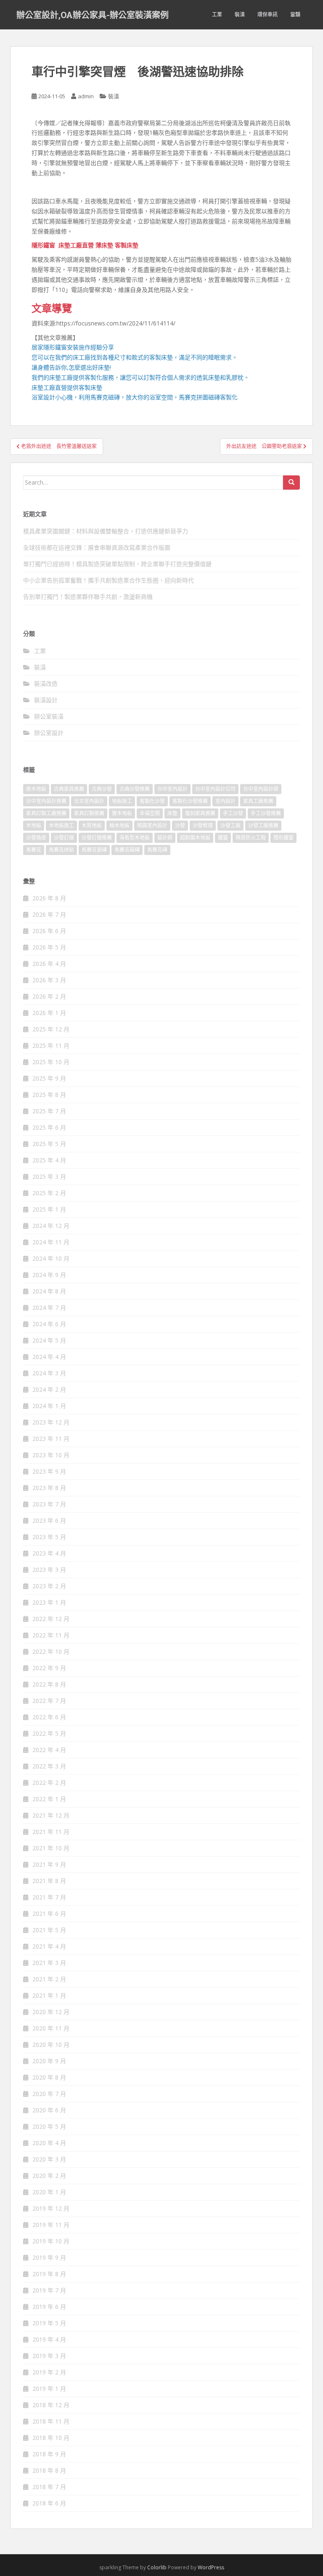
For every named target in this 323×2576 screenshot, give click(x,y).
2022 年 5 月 (49, 1733)
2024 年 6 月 (49, 1324)
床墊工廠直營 (76, 245)
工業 (217, 14)
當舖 (295, 14)
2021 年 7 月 (49, 1897)
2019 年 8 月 (49, 2274)
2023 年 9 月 (49, 1471)
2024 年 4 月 (49, 1357)
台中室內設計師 (261, 789)
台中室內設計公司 (215, 789)
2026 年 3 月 (49, 980)
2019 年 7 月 (49, 2290)
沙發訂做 (64, 838)
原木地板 (36, 789)
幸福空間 (150, 813)
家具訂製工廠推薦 (46, 813)
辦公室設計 (49, 733)
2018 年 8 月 (49, 2470)
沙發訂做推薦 (97, 838)
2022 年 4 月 (49, 1750)
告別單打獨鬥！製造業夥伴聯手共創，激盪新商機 (88, 597)
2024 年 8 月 (49, 1291)
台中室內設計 (172, 789)
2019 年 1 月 (49, 2388)
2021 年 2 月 (49, 1979)
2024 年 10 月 (51, 1258)
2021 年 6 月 (49, 1914)
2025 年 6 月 (49, 1127)
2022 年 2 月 (49, 1782)
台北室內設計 (89, 801)
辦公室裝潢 (49, 716)
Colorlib (157, 2567)
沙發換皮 (36, 838)
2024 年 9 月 (49, 1275)
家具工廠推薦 (258, 801)
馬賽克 (34, 850)
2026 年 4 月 (49, 964)
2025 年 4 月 (49, 1160)
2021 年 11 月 (51, 1832)
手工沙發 (233, 813)
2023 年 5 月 (49, 1537)
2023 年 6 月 (49, 1520)
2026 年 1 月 (49, 1013)
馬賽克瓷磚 (94, 850)
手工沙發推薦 (266, 813)
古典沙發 (102, 789)
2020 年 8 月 (49, 2077)
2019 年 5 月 (49, 2323)
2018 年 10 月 (51, 2438)
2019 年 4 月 (49, 2339)
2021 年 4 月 (49, 1946)
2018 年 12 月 (51, 2405)
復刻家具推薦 (200, 813)
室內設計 (225, 801)
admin (86, 96)
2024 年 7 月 (49, 1308)
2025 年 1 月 (49, 1209)
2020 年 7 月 (49, 2094)
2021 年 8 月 (49, 1881)
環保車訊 (267, 14)
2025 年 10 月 (51, 1062)
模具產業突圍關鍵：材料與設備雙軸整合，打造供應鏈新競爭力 (106, 531)
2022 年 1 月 (49, 1799)
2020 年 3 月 (49, 2159)
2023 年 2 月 (49, 1586)
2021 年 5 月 (49, 1930)
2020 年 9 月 (49, 2061)
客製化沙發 (152, 801)
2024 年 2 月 (49, 1389)
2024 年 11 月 (51, 1242)
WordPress (211, 2567)
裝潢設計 (46, 700)
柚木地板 (119, 825)
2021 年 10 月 (51, 1848)
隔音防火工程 (251, 838)
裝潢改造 (46, 683)
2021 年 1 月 (49, 1995)
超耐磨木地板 (195, 838)
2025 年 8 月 (49, 1095)
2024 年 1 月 (49, 1406)
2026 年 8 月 (49, 898)
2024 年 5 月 (49, 1340)
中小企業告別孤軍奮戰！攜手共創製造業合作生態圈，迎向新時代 (109, 580)
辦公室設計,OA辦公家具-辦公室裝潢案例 (93, 15)
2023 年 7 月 (49, 1504)
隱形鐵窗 (43, 245)
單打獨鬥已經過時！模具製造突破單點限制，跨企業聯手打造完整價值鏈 (117, 564)
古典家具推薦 (69, 789)
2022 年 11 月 (51, 1635)
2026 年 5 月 (49, 947)
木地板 (34, 825)
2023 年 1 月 (49, 1602)
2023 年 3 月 (49, 1570)
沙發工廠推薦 (263, 825)
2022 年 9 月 (49, 1668)
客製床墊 (127, 245)
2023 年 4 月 (49, 1553)
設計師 (165, 838)
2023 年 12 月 (51, 1422)
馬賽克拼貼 (61, 850)
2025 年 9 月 (49, 1078)
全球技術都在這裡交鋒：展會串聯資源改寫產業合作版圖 (97, 547)
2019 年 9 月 (49, 2257)
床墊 (172, 813)
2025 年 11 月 (51, 1045)
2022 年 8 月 (49, 1684)
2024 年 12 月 (51, 1226)
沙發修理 (203, 825)
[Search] (291, 483)
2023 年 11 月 (51, 1439)
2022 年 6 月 (49, 1717)
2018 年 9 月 (49, 2454)
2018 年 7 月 (49, 2487)
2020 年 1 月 (49, 2192)
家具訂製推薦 (89, 813)
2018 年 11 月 (51, 2421)
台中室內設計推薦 (46, 801)
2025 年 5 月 (49, 1144)
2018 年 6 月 (49, 2503)
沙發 (180, 825)
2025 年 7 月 (49, 1111)
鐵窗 (223, 838)
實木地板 (122, 813)
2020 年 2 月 (49, 2176)
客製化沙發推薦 (190, 801)
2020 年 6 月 (49, 2110)
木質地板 (92, 825)
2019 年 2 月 (49, 2372)
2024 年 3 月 (49, 1373)
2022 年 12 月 (51, 1619)
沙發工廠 (230, 825)
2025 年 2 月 (49, 1193)
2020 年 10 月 (51, 2045)
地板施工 (122, 801)
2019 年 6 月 (49, 2307)
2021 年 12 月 (51, 1815)
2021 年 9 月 (49, 1864)
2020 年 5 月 (49, 2126)
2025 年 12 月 (51, 1029)
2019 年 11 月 (51, 2225)
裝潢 (240, 14)
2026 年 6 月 (49, 931)
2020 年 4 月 (49, 2143)
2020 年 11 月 (51, 2028)
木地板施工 (61, 825)
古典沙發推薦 (135, 789)
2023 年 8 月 (49, 1488)
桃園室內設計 (152, 825)
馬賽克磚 (157, 850)
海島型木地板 (135, 838)
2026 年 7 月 (49, 914)
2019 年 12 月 (51, 2208)
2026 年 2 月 (49, 996)
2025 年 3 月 (49, 1177)
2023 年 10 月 (51, 1455)
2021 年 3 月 (49, 1963)
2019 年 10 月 (51, 2241)
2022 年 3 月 (49, 1766)
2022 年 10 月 (51, 1651)
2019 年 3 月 (49, 2356)
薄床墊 (104, 245)
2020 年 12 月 (51, 2012)
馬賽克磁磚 (127, 850)
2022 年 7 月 (49, 1701)
